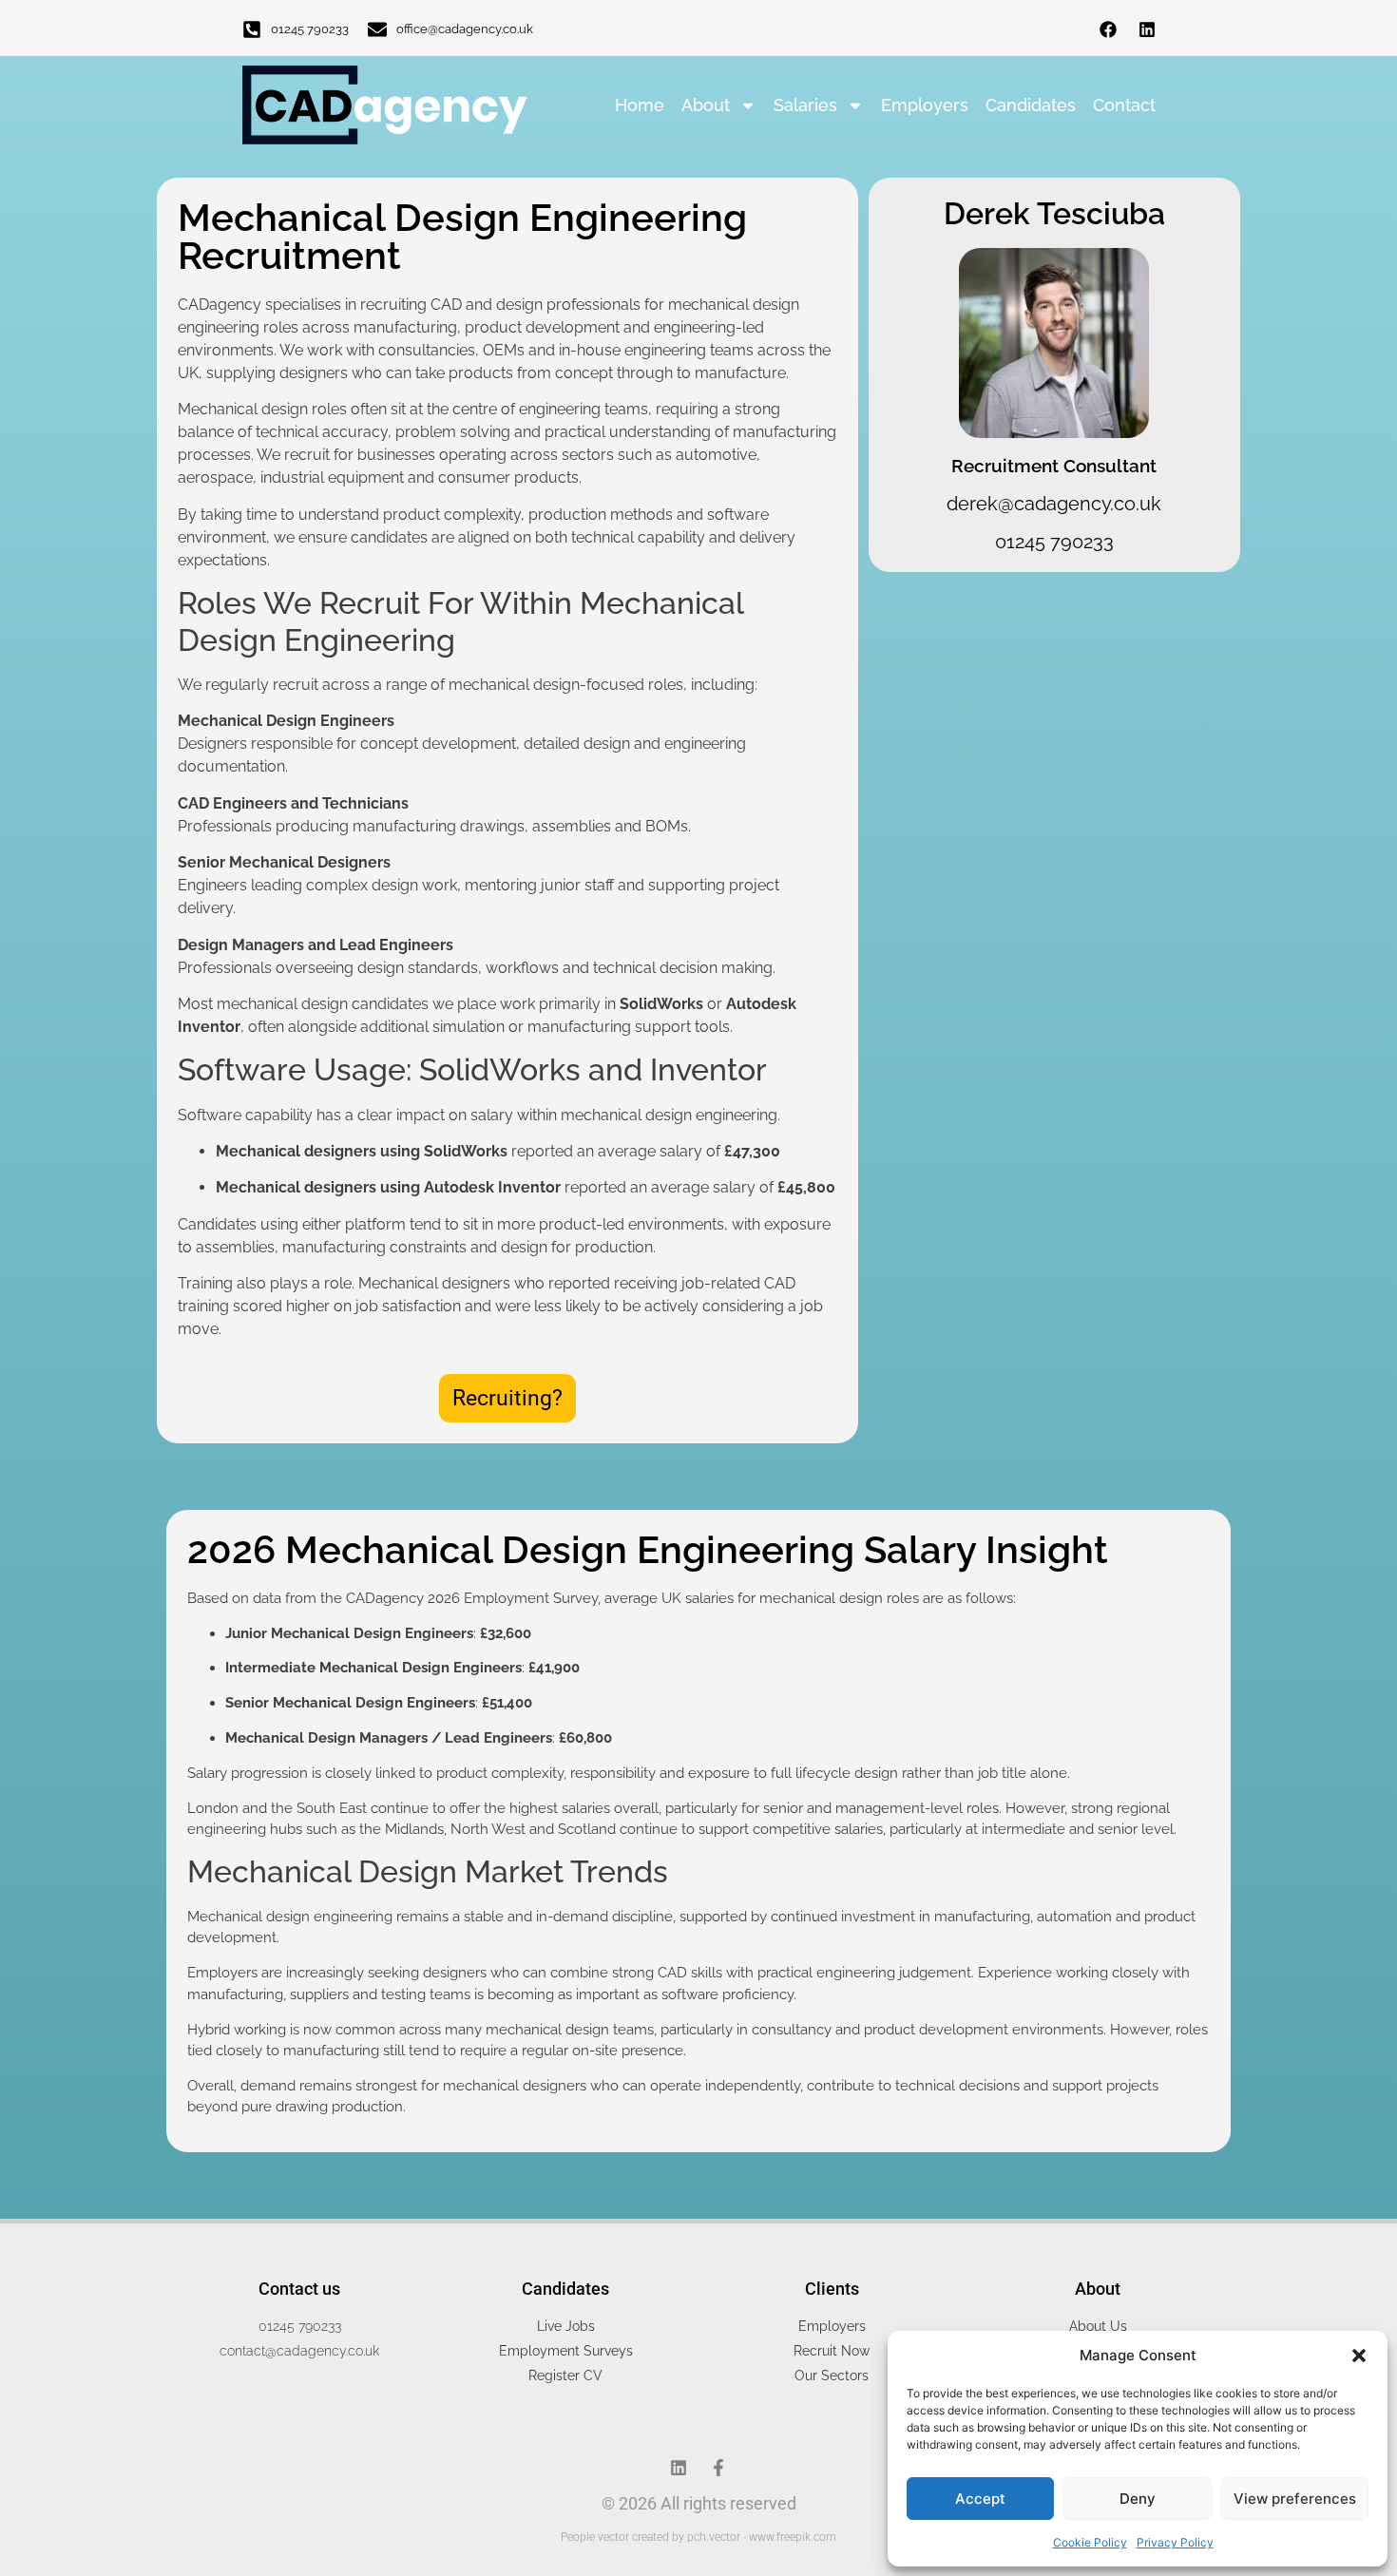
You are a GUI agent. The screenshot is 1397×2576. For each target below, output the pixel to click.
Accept (980, 2499)
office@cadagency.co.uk (465, 29)
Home (640, 105)
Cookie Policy (1090, 2542)
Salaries (805, 105)
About (706, 105)
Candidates (1031, 105)
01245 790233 (310, 29)
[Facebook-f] (718, 2468)
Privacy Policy (1175, 2542)
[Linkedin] (1147, 29)
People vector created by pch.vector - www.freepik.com (698, 2537)
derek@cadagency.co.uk (1054, 504)
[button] (1359, 2356)
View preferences (1295, 2499)
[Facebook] (1108, 29)
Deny (1138, 2499)
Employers (925, 105)
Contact (1124, 105)
